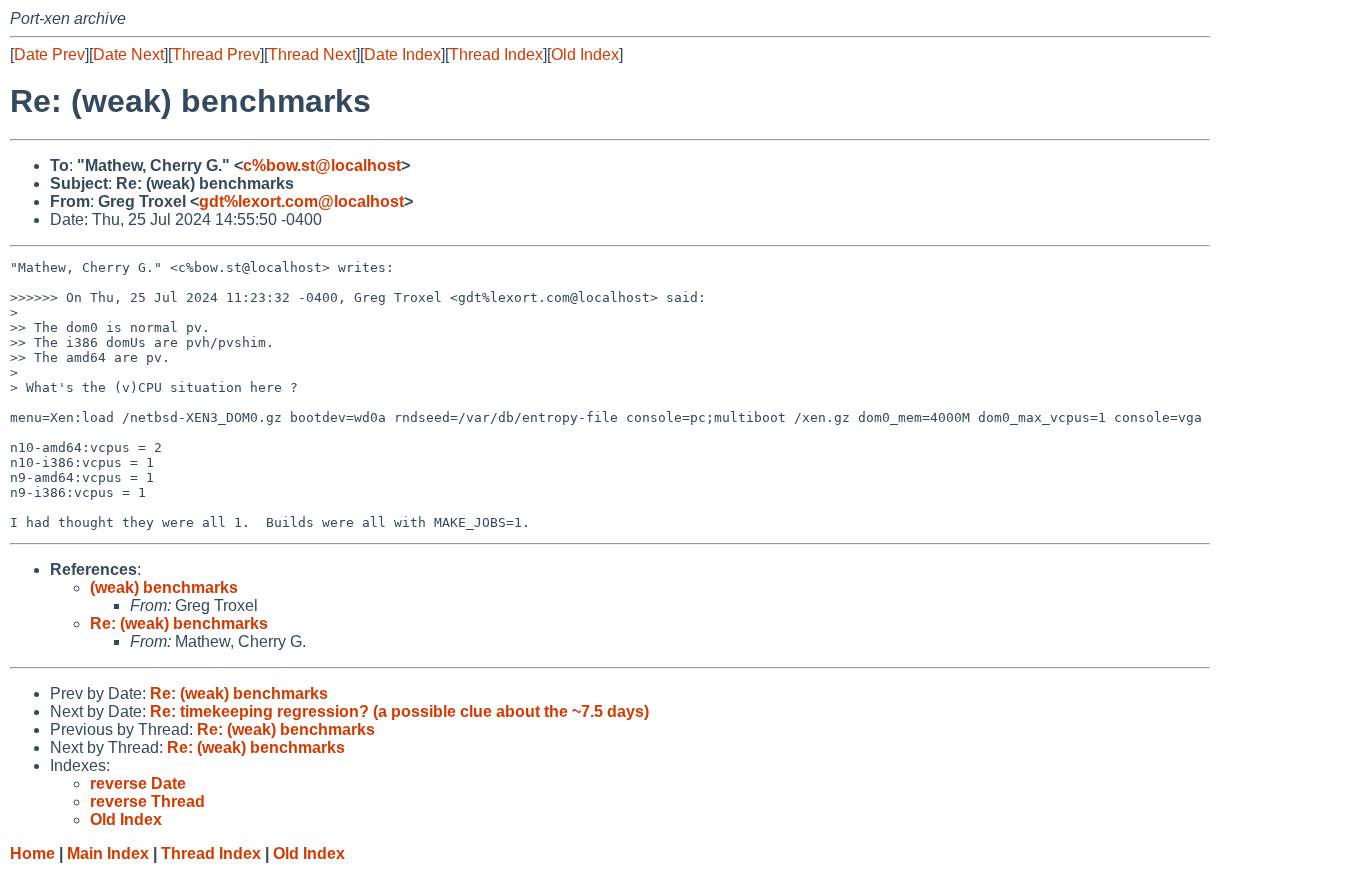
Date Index (402, 54)
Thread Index (496, 54)
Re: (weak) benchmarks (179, 623)
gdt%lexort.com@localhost (301, 201)
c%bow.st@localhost (322, 165)
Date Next (128, 54)
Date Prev (49, 54)
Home (32, 853)
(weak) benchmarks (164, 587)
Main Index (108, 853)
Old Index (585, 54)
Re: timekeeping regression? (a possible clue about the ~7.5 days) (399, 711)
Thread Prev (216, 54)
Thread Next (312, 54)
